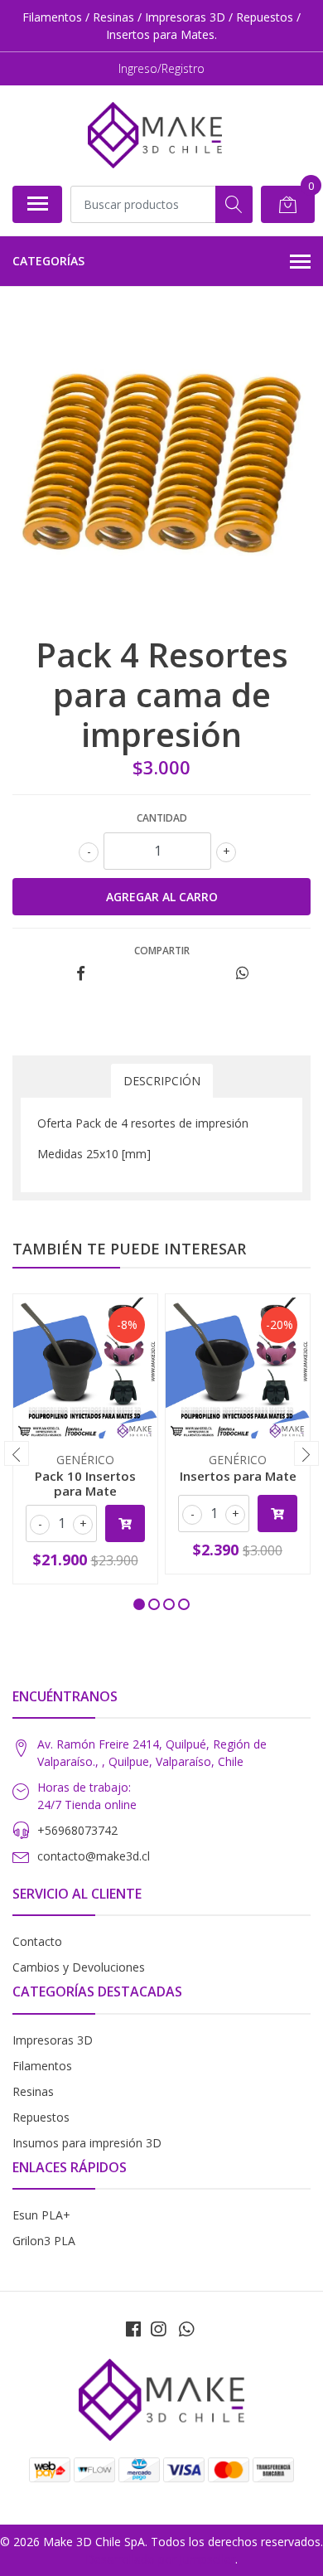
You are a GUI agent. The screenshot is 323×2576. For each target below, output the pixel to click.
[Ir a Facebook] (133, 2329)
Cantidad (162, 818)
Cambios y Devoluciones (79, 1967)
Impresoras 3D (53, 2040)
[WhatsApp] (186, 2329)
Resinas (33, 2091)
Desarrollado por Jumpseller (160, 2559)
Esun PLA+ (41, 2215)
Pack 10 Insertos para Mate (85, 1483)
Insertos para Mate (238, 1476)
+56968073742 (77, 1830)
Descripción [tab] (162, 1081)
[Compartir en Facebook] (81, 974)
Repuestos (41, 2117)
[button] (139, 1604)
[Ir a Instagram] (158, 2329)
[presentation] (17, 1453)
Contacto (37, 1941)
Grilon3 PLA (44, 2241)
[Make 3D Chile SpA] (155, 135)
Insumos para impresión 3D (87, 2143)
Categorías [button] (48, 261)
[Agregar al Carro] (125, 1523)
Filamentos (42, 2066)
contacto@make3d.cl (94, 1856)
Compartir (162, 951)
